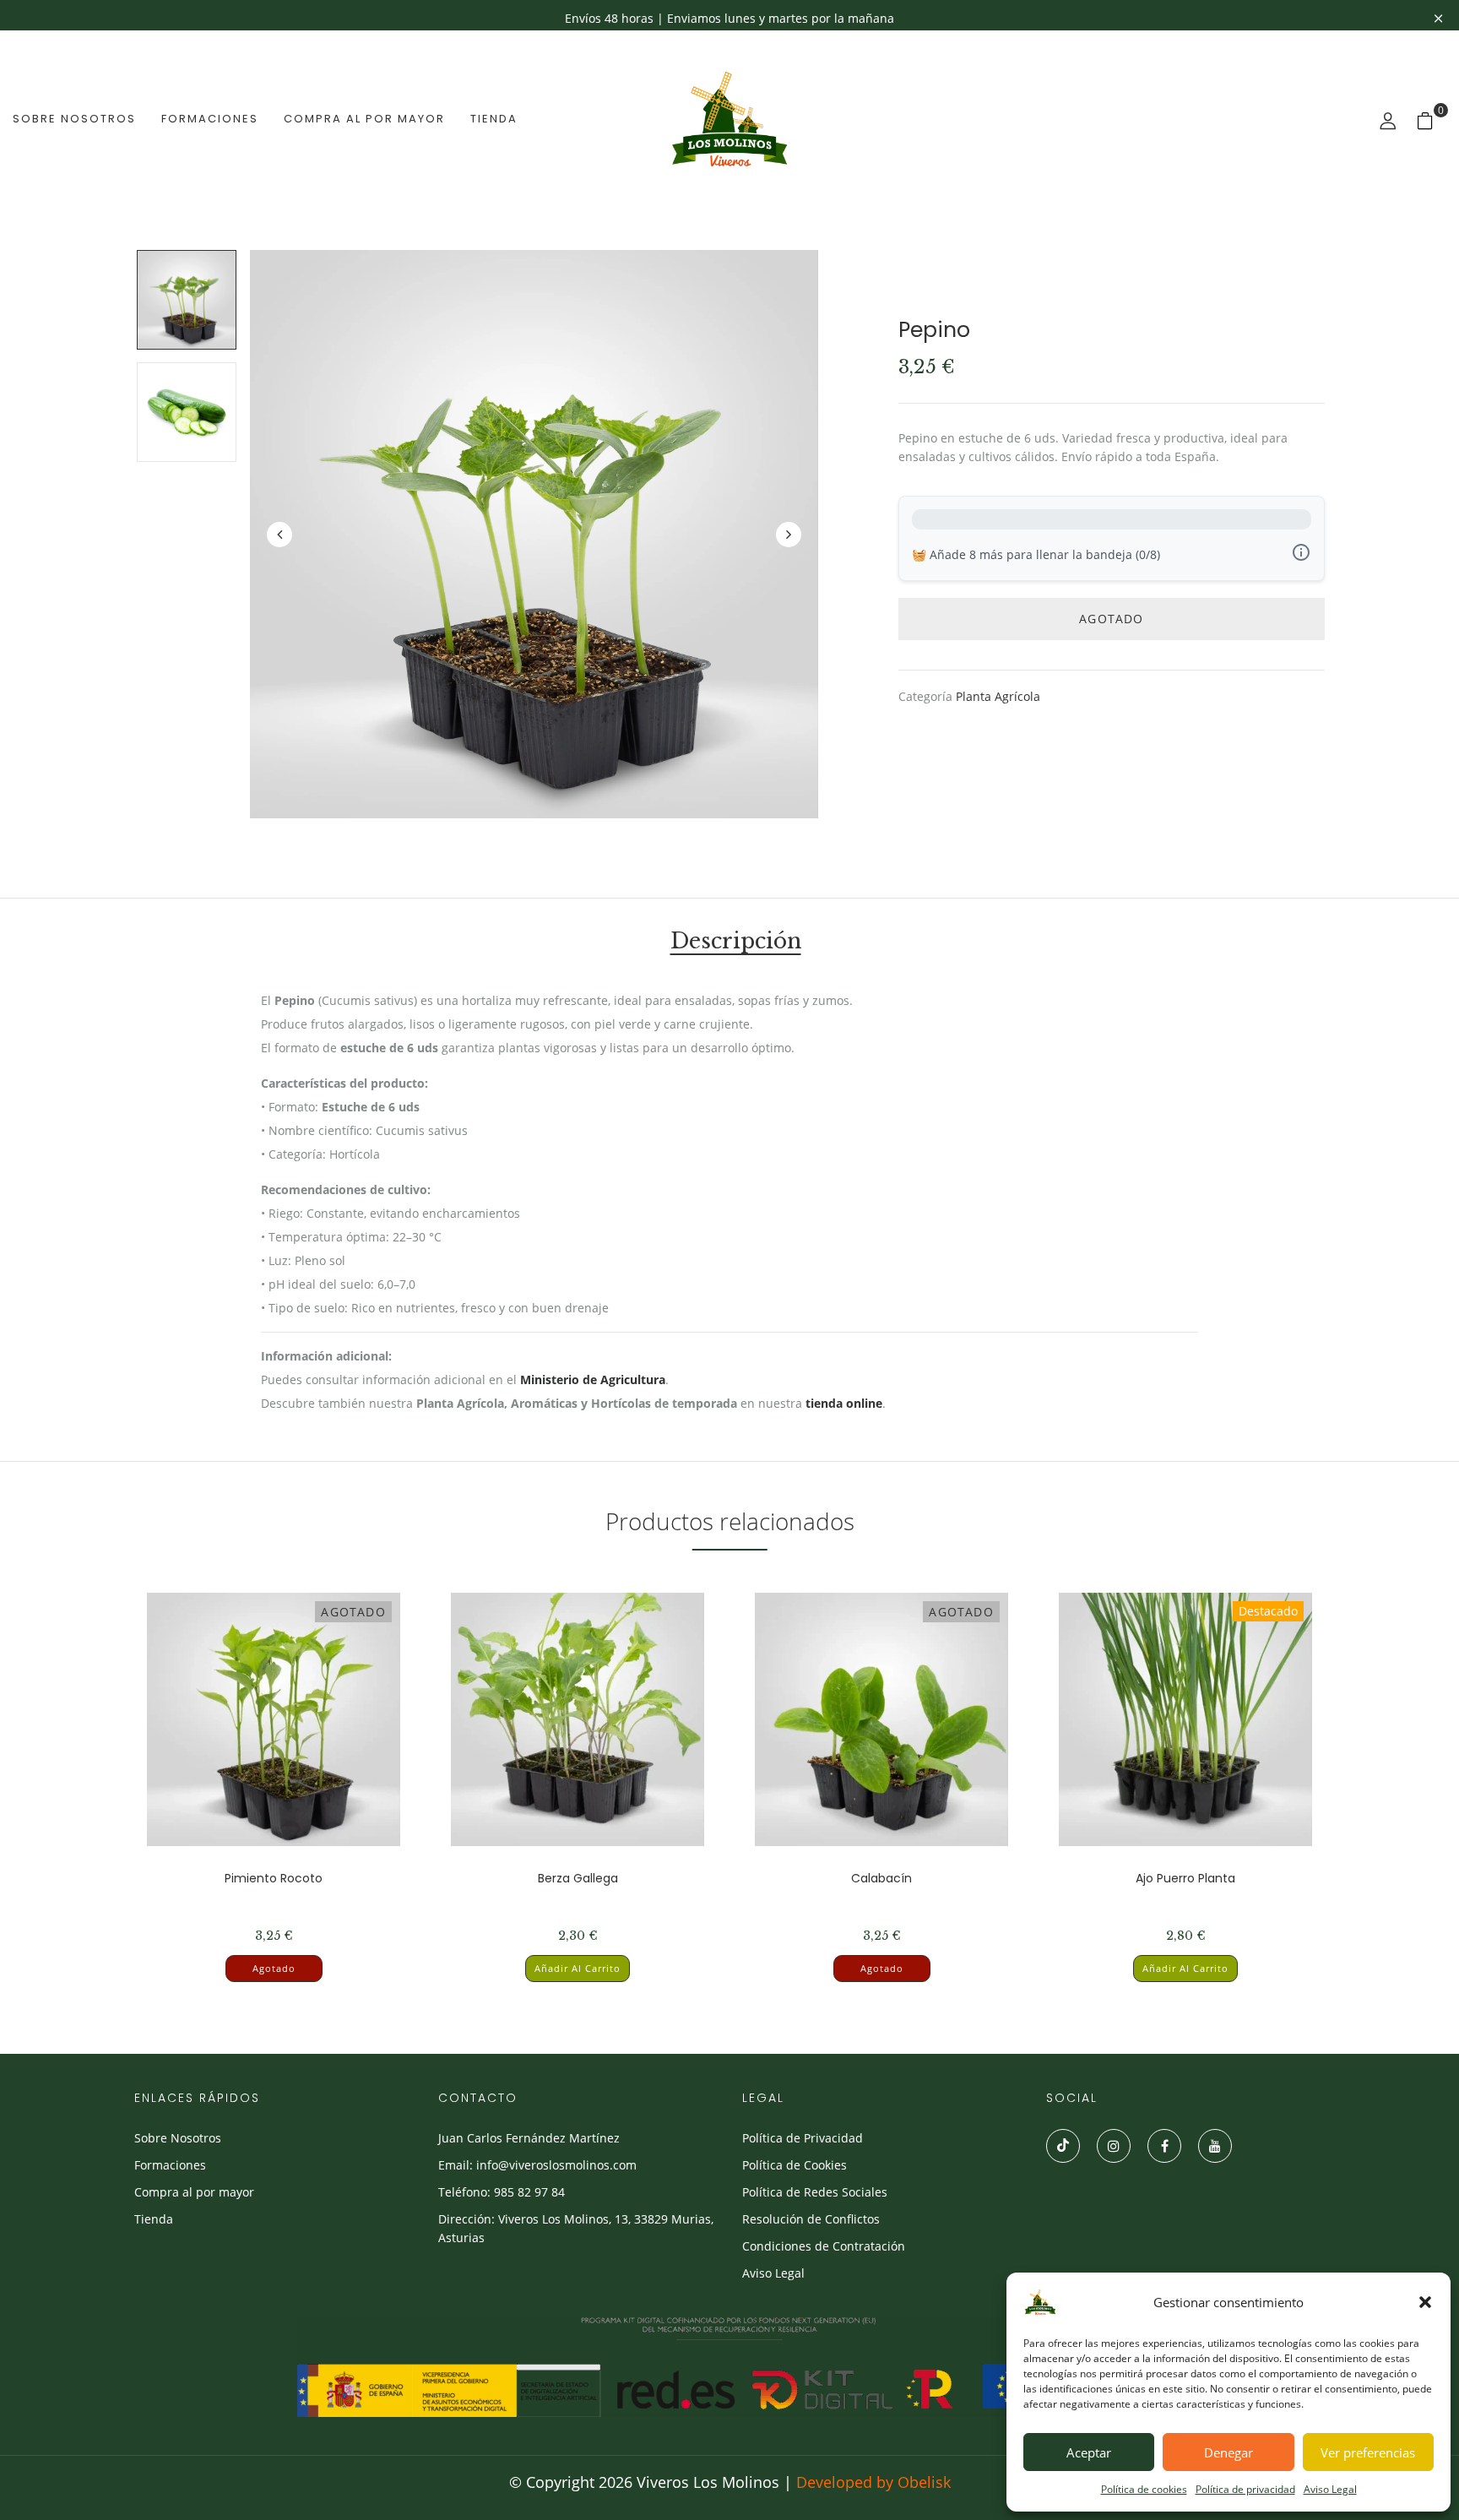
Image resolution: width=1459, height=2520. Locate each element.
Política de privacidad (1245, 2489)
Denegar (1228, 2452)
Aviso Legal (1330, 2489)
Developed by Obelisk (873, 2482)
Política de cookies (1144, 2489)
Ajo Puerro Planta (1185, 1878)
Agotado (274, 1968)
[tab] (736, 944)
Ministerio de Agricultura (593, 1379)
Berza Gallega (578, 1878)
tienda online (844, 1403)
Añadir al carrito (578, 1968)
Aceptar (1089, 2452)
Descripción (736, 943)
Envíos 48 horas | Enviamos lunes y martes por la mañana (729, 18)
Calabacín (881, 1878)
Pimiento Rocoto (274, 1878)
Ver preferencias (1368, 2452)
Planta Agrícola (998, 696)
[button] (1425, 2302)
